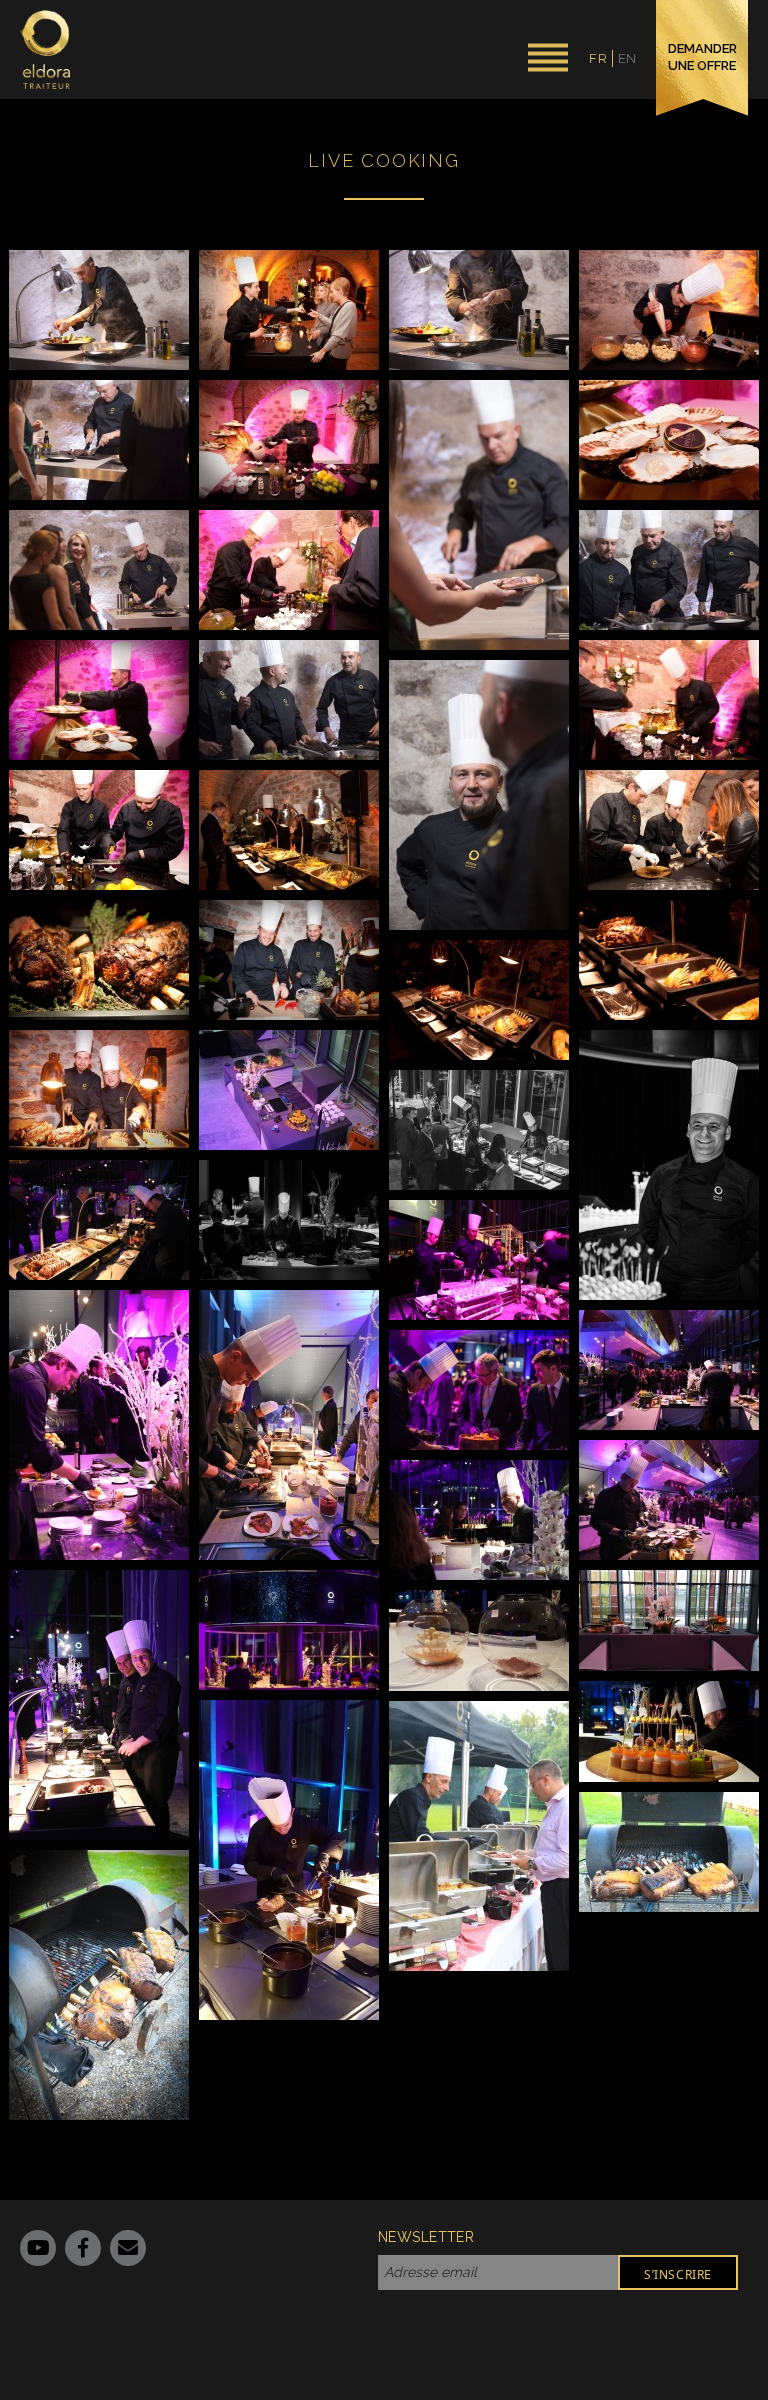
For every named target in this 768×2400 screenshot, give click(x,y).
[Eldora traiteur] (45, 49)
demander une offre (702, 57)
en (627, 58)
